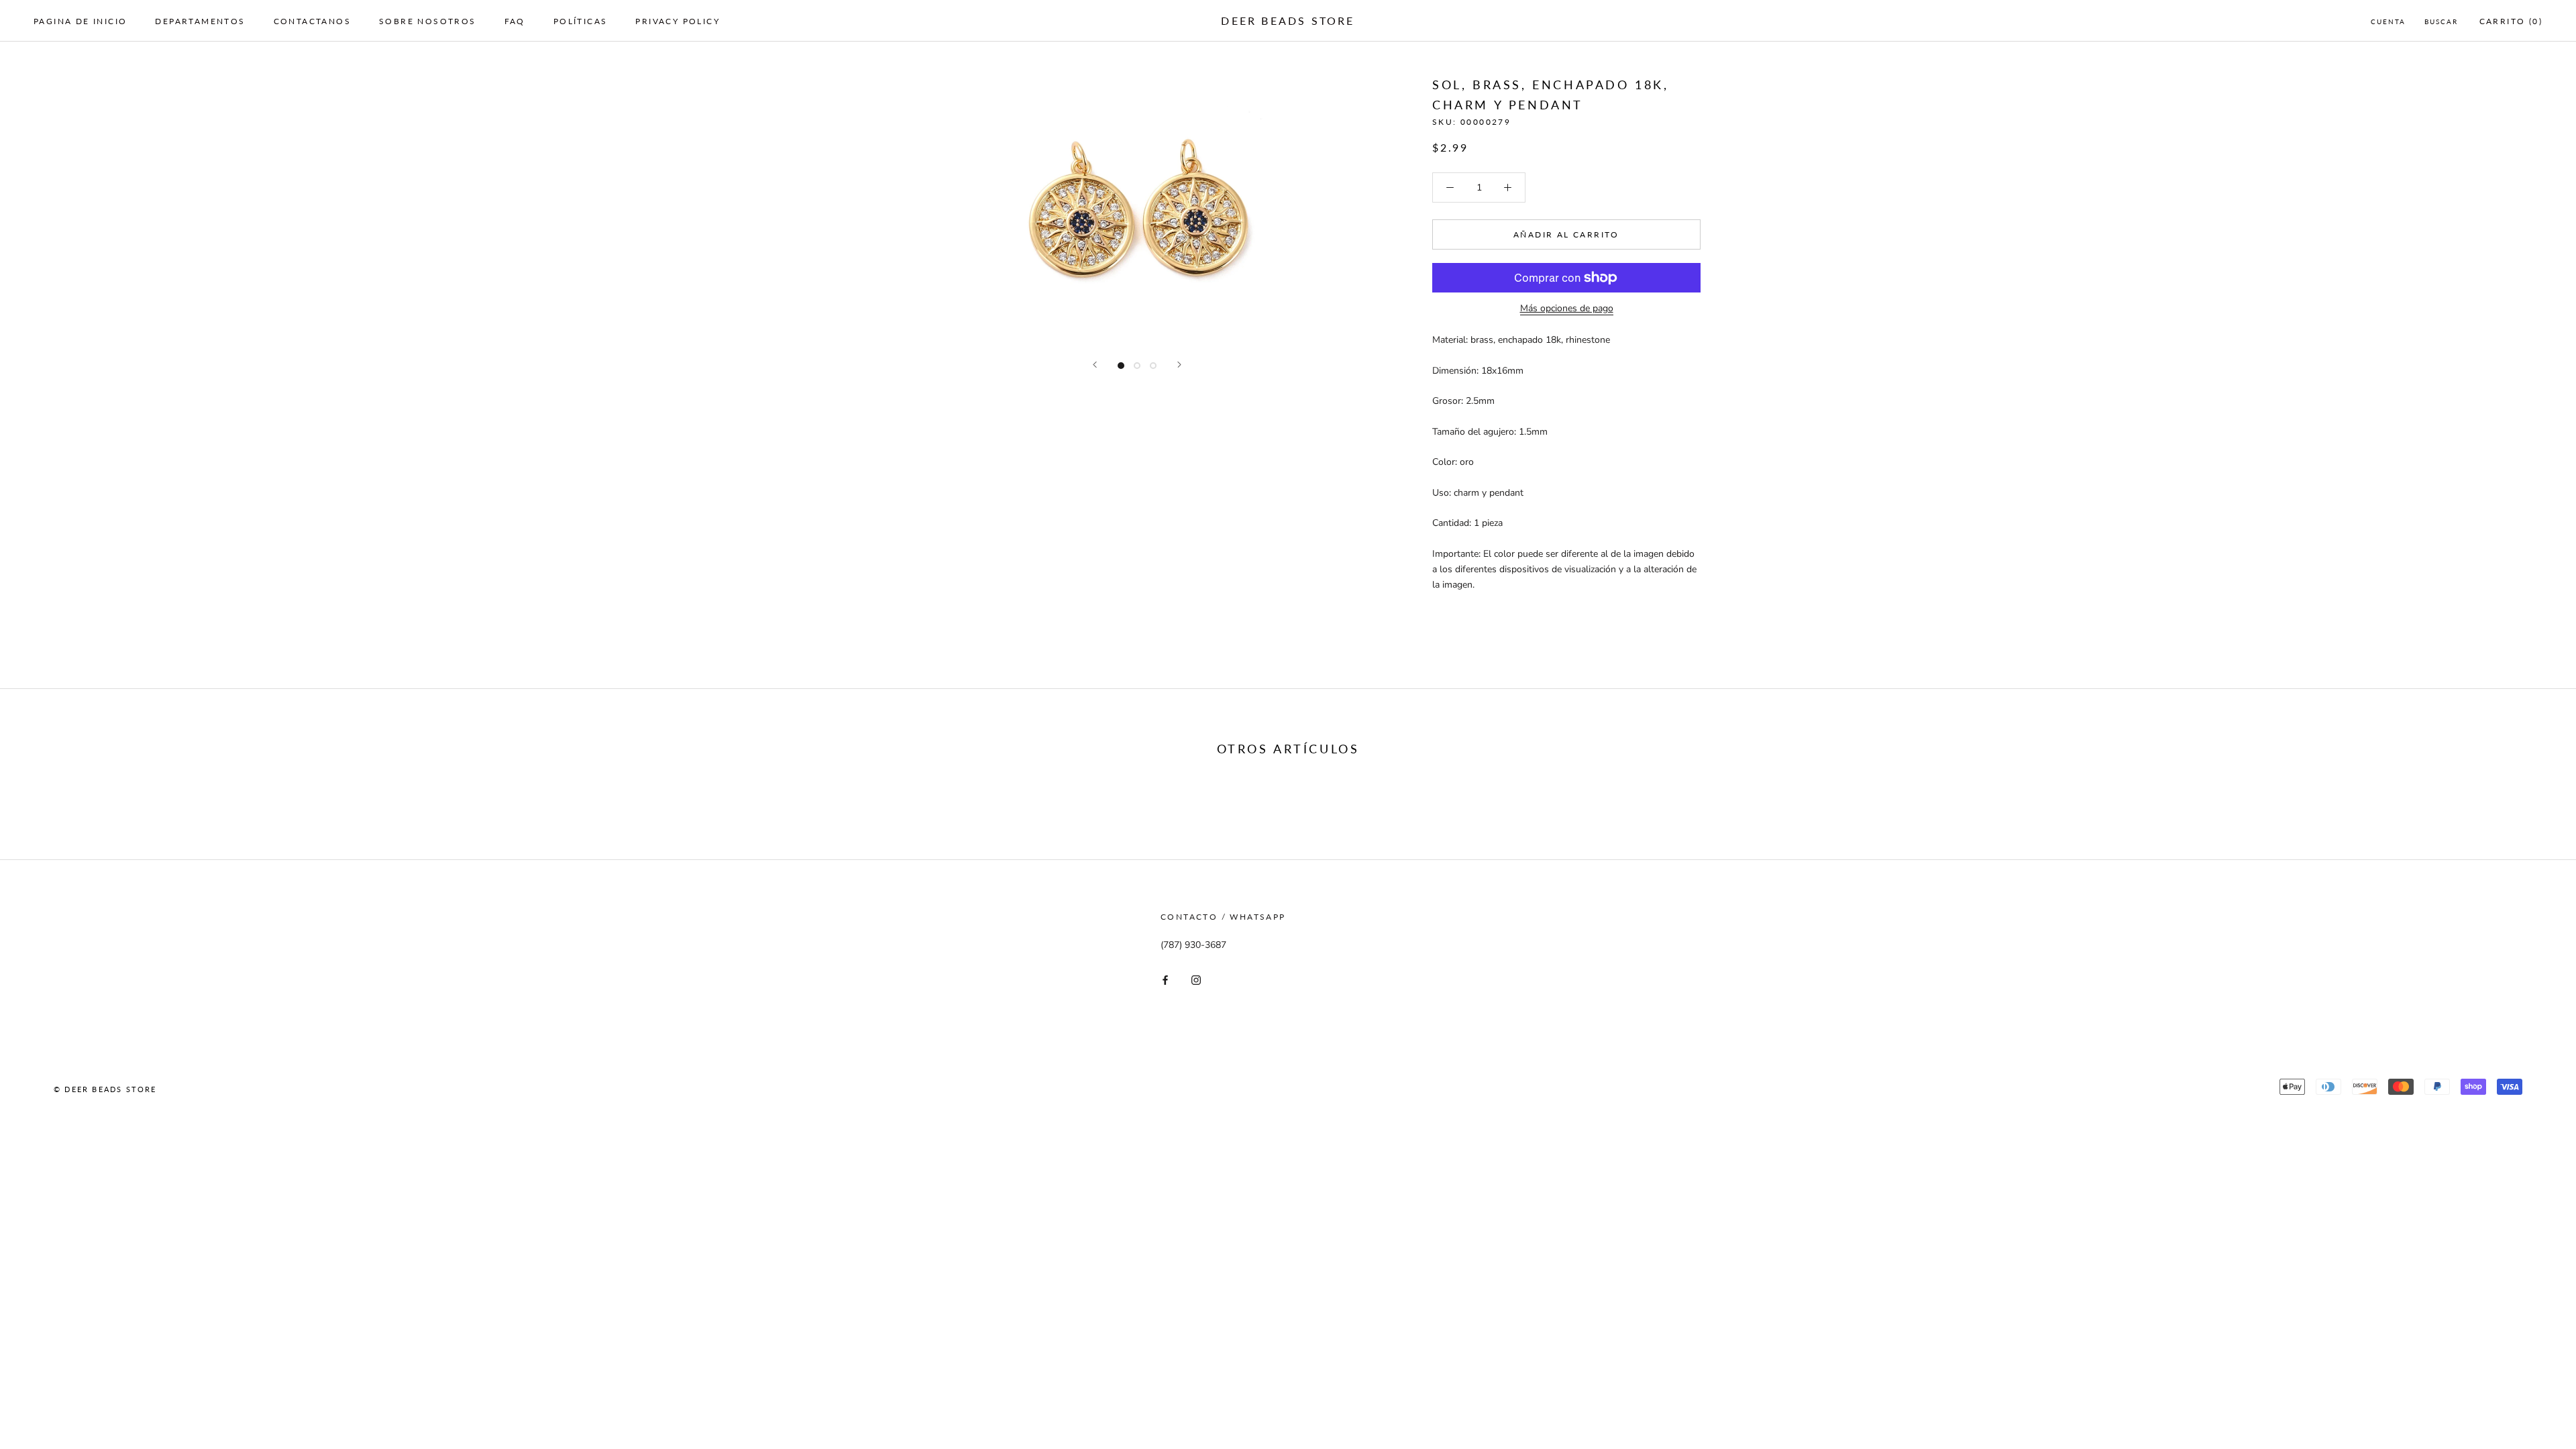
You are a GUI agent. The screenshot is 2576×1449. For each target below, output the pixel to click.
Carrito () (2511, 21)
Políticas (581, 21)
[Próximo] (1179, 365)
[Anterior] (1095, 365)
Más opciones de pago (1567, 308)
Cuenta (2388, 21)
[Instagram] (1196, 980)
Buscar (2441, 21)
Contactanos (312, 21)
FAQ (515, 21)
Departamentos (200, 21)
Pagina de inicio (80, 21)
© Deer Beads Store (105, 1089)
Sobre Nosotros (428, 21)
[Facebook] (1165, 980)
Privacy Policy (678, 21)
